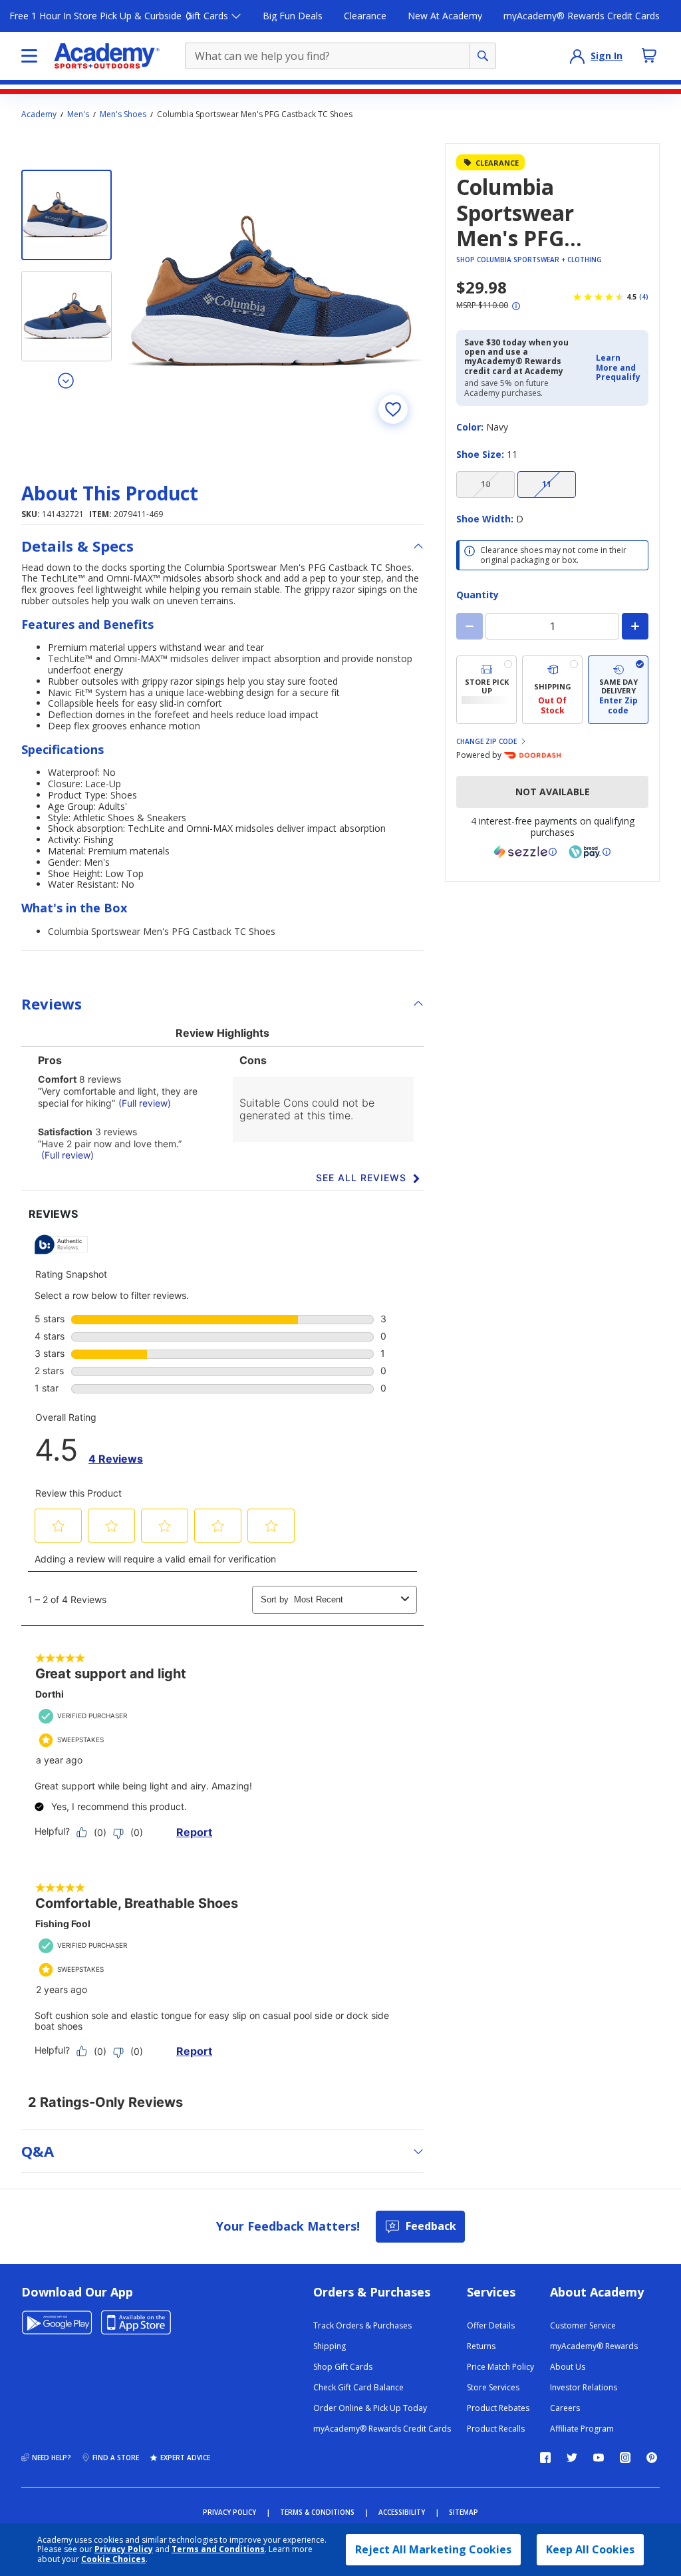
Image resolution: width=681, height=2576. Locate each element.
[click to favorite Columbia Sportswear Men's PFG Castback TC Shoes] (393, 409)
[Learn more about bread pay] (590, 852)
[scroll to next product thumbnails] (67, 380)
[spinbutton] (552, 626)
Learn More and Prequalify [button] (618, 367)
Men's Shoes (123, 114)
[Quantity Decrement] (470, 626)
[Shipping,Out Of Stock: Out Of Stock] (552, 690)
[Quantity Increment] (635, 626)
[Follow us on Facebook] (545, 2458)
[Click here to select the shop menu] (29, 56)
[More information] (516, 306)
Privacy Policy (124, 2549)
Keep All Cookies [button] (590, 2549)
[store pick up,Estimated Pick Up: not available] (486, 690)
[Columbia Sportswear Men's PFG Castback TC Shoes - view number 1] (67, 215)
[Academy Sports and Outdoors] (107, 56)
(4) (644, 297)
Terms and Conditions (218, 2549)
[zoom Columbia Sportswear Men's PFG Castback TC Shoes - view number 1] (276, 291)
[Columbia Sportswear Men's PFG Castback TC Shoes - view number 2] (67, 316)
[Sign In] (577, 56)
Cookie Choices (113, 2559)
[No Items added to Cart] (649, 55)
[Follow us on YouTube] (599, 2458)
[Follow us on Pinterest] (652, 2458)
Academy (39, 114)
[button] (618, 368)
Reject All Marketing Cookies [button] (433, 2549)
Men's (78, 114)
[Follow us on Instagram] (625, 2458)
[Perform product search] (483, 56)
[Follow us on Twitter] (572, 2458)
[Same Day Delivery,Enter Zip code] (618, 690)
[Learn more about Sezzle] (525, 852)
